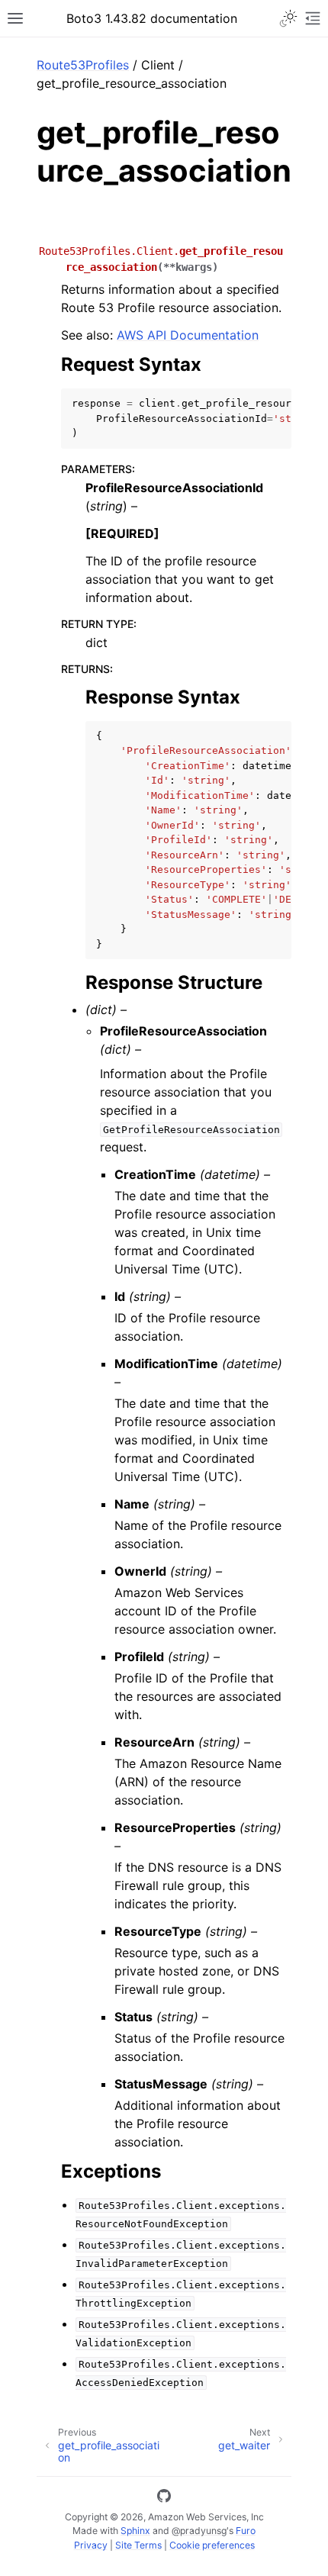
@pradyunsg (199, 2531)
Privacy (91, 2545)
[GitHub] (164, 2498)
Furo (246, 2531)
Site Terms (138, 2545)
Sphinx (135, 2531)
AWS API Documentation (188, 335)
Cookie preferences (212, 2545)
